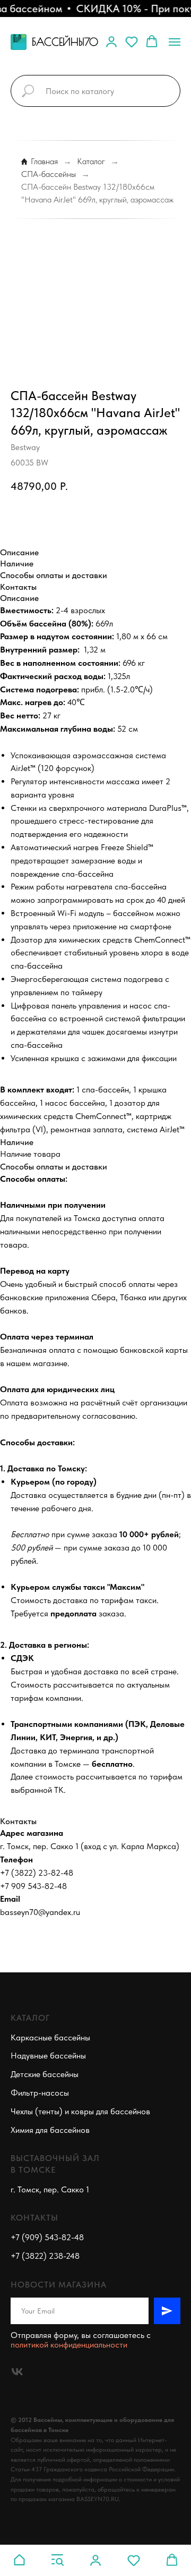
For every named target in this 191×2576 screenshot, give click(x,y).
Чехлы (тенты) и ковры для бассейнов (80, 2111)
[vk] (17, 2372)
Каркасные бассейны (50, 2037)
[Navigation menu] (175, 42)
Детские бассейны (45, 2074)
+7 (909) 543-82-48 (47, 2237)
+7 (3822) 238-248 (45, 2256)
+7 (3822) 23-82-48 (37, 1873)
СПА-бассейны (49, 174)
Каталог (91, 161)
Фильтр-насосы (40, 2093)
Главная (44, 161)
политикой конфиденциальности (69, 2345)
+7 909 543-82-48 (33, 1886)
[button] (111, 41)
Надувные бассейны (48, 2056)
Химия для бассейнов (50, 2130)
